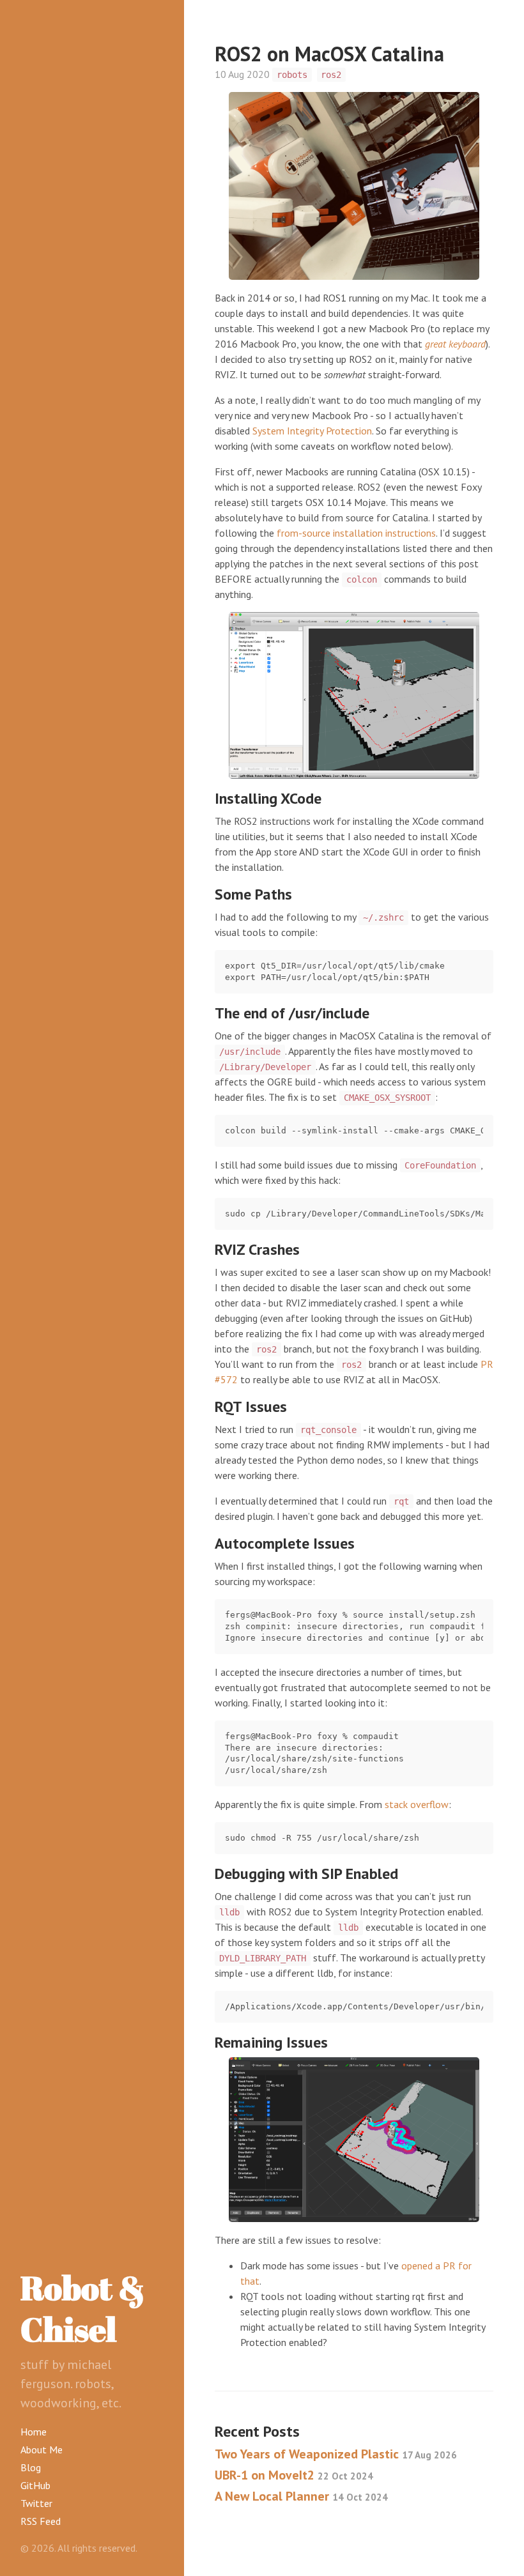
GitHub (35, 2485)
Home (34, 2432)
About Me (42, 2449)
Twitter (36, 2503)
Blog (31, 2467)
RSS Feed (41, 2521)
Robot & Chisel (83, 2308)
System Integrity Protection (312, 431)
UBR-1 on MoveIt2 (294, 2475)
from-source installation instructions (356, 533)
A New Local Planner (301, 2496)
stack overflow (417, 1804)
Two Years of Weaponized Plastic (336, 2454)
